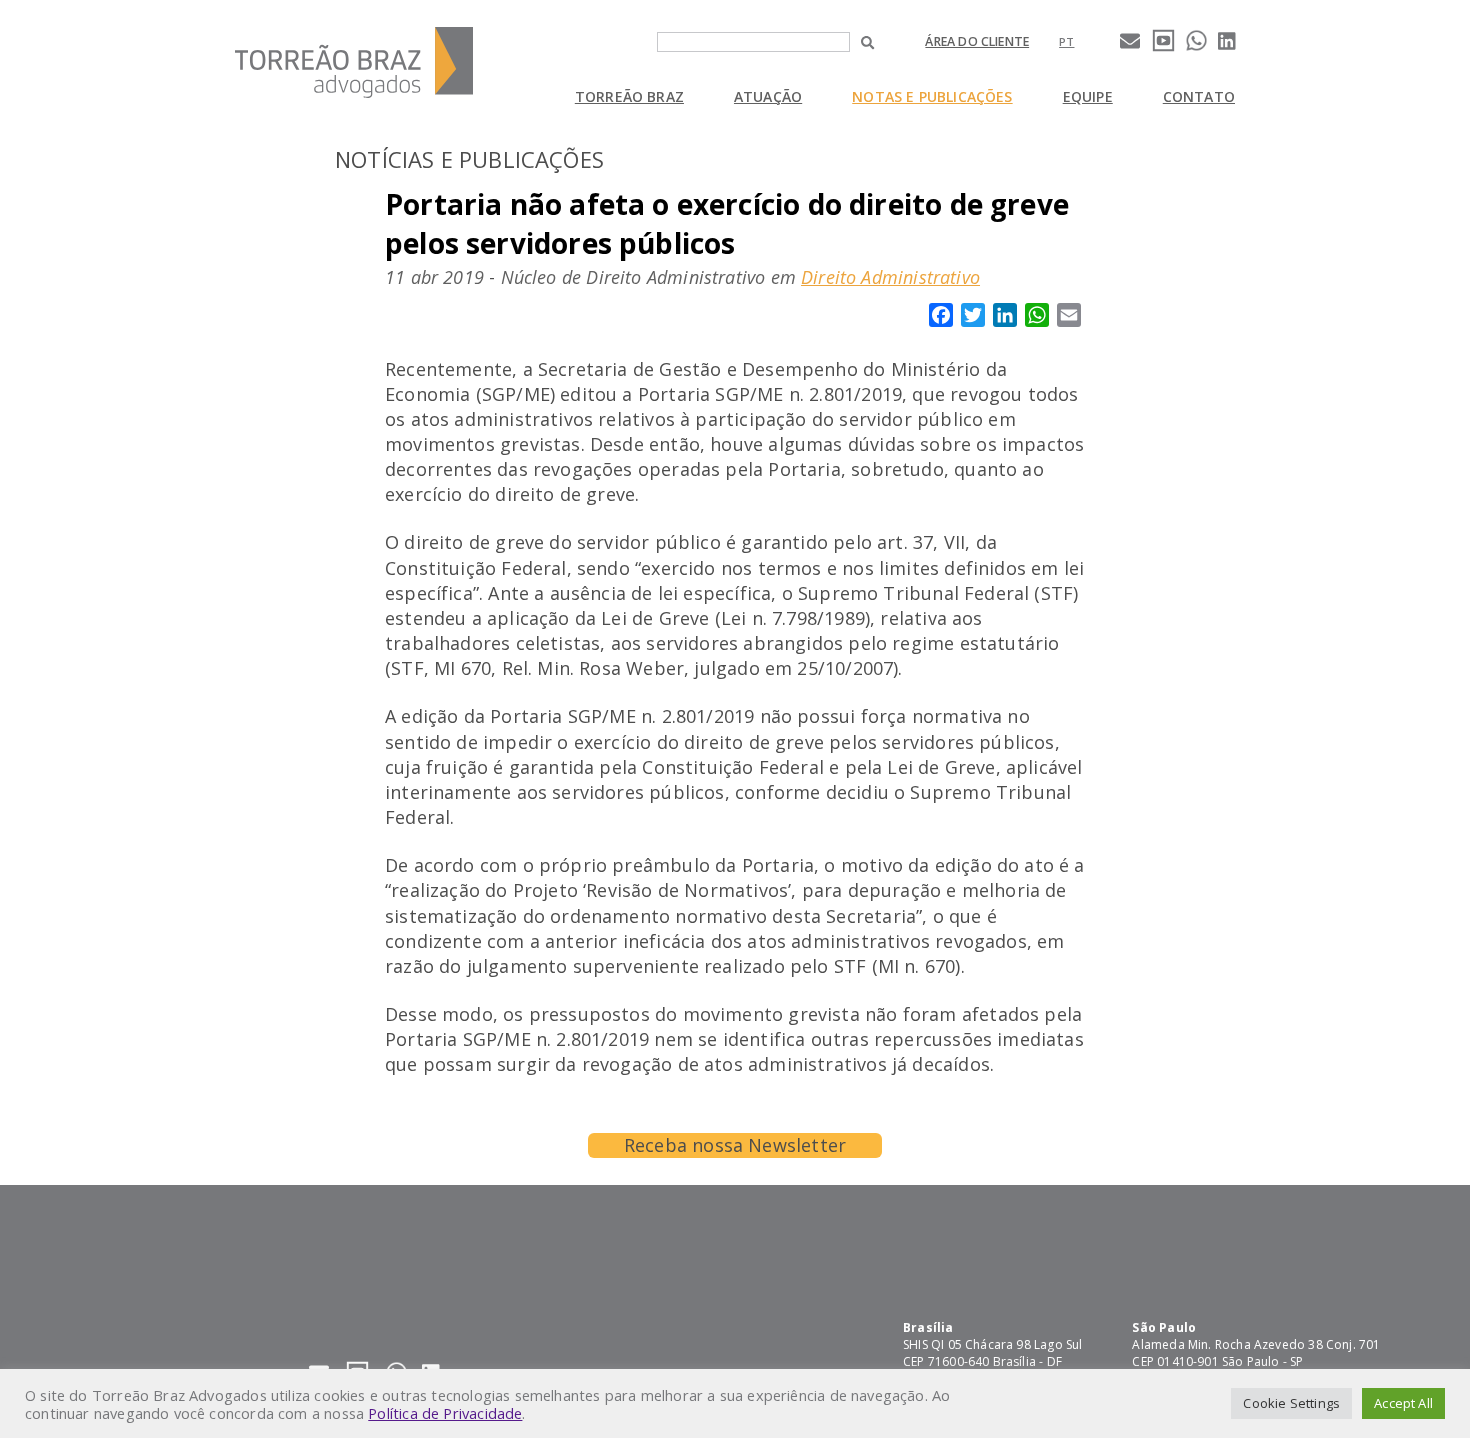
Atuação (768, 96)
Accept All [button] (1403, 1403)
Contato (1199, 96)
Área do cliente (977, 41)
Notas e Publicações (932, 96)
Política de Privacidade (445, 1413)
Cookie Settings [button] (1291, 1403)
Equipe (1088, 96)
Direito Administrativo (890, 277)
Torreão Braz (629, 96)
